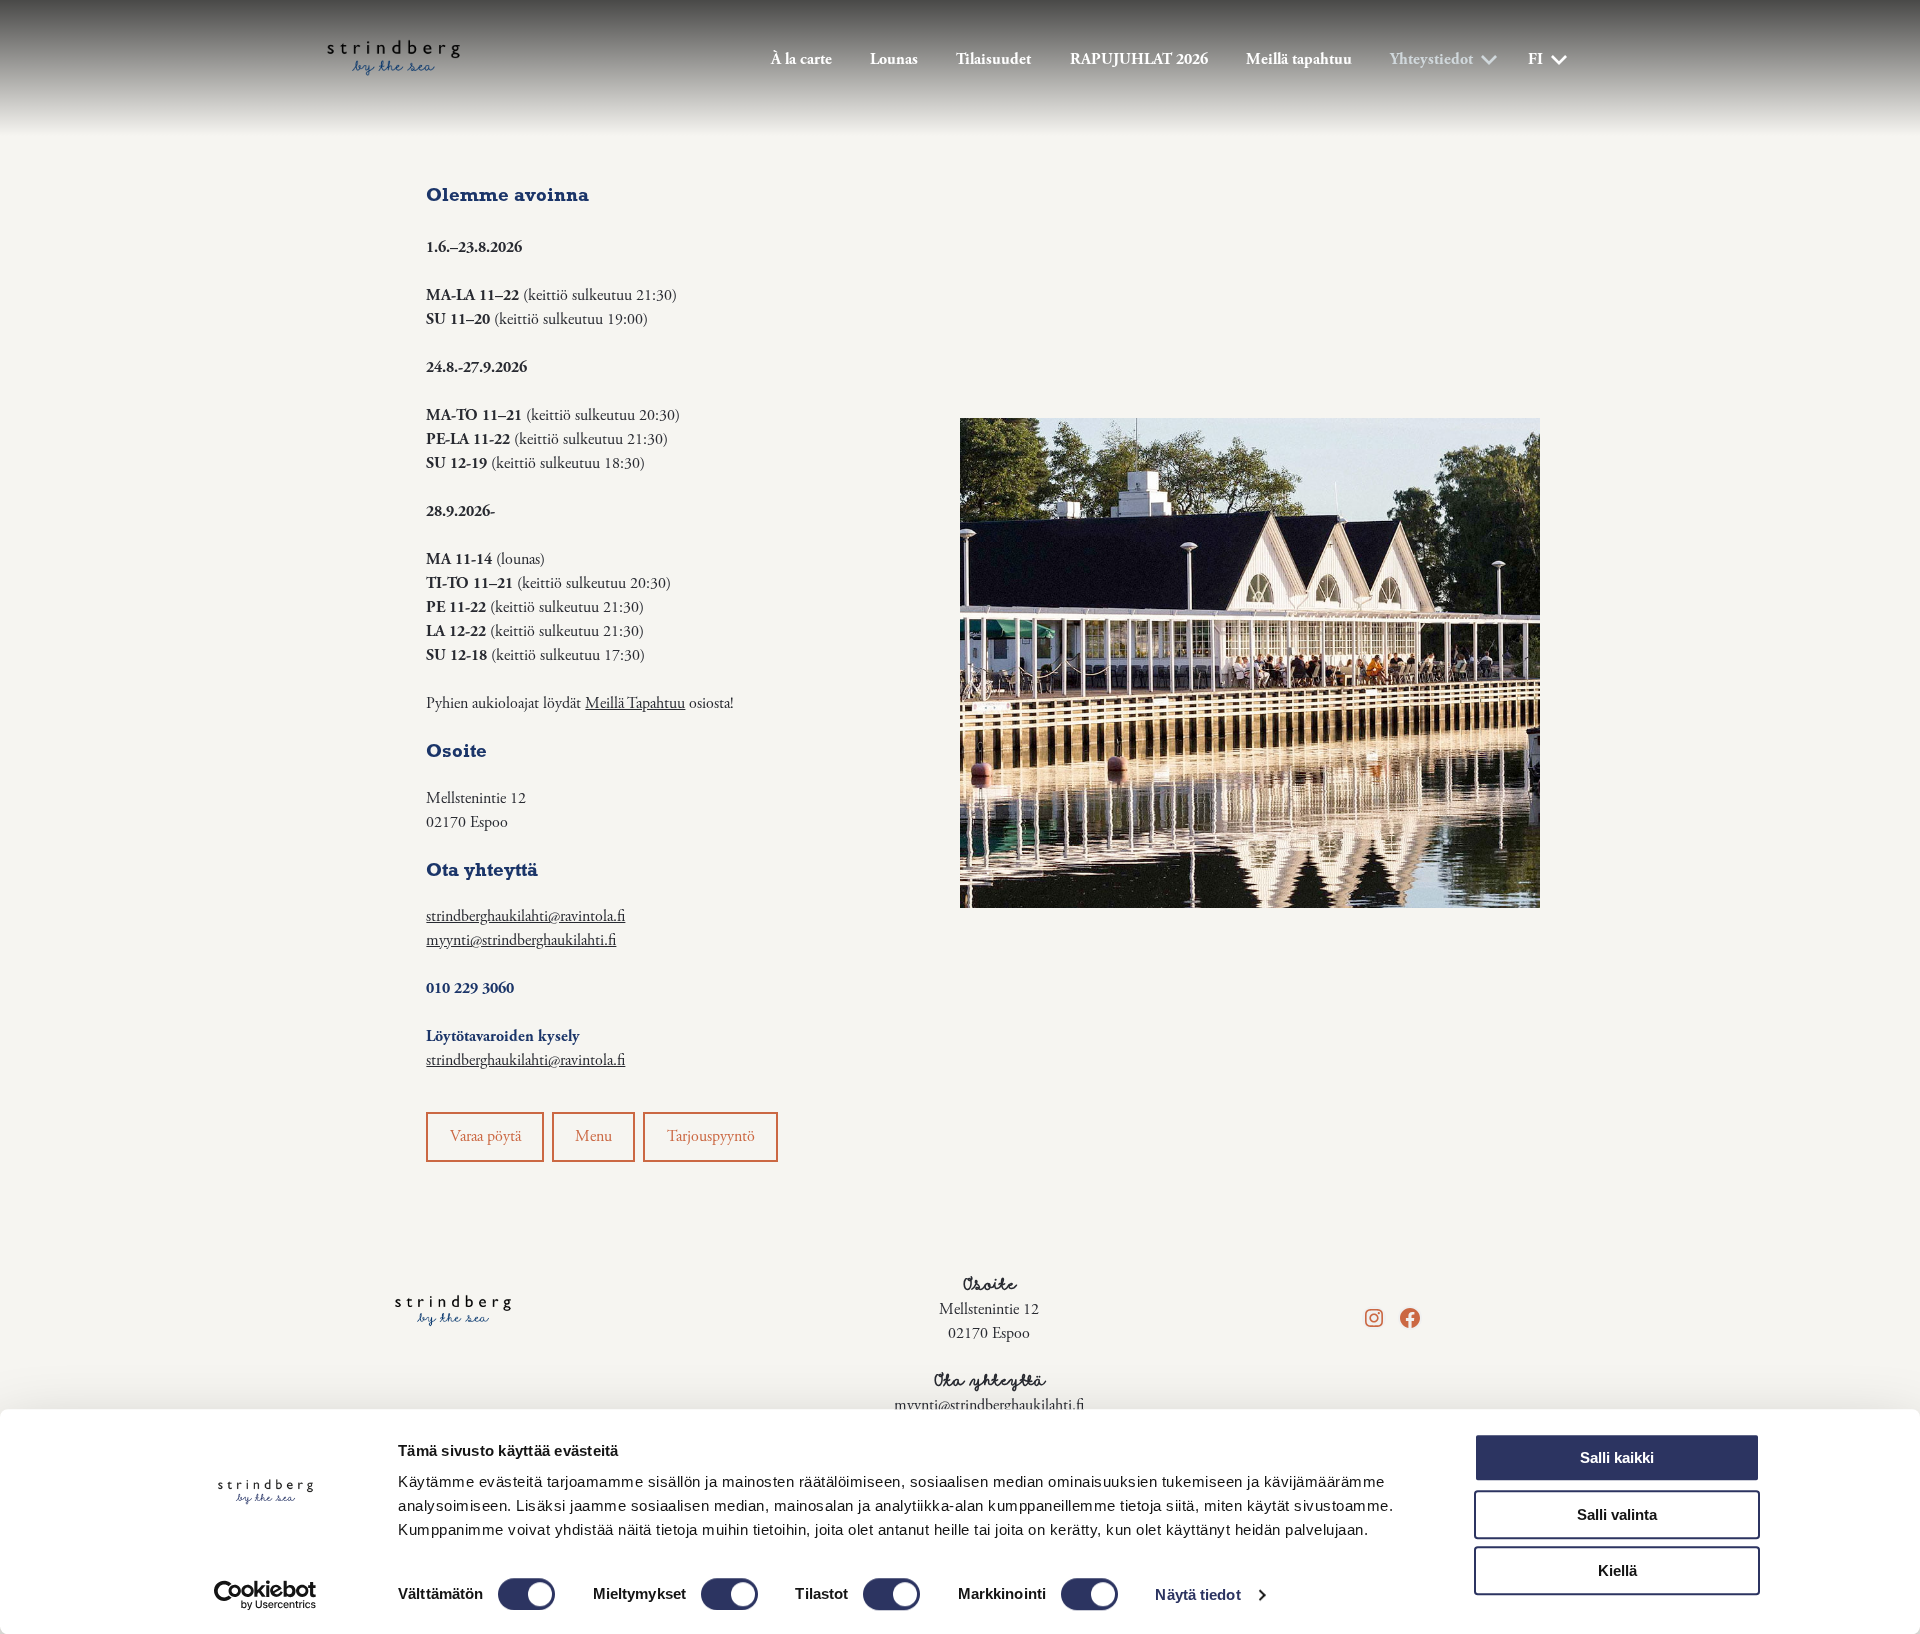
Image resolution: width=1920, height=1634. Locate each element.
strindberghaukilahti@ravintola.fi (525, 916)
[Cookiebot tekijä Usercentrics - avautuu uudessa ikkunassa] (265, 1595)
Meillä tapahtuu (1299, 59)
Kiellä (1617, 1570)
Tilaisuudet (993, 59)
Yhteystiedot (1431, 59)
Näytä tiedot (1197, 1594)
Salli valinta (1617, 1514)
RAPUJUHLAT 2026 (1139, 59)
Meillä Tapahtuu (635, 703)
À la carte (801, 59)
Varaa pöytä (485, 1136)
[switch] (729, 1594)
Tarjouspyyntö (711, 1136)
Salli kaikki (1617, 1457)
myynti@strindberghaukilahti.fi (521, 940)
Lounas (894, 59)
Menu (593, 1136)
